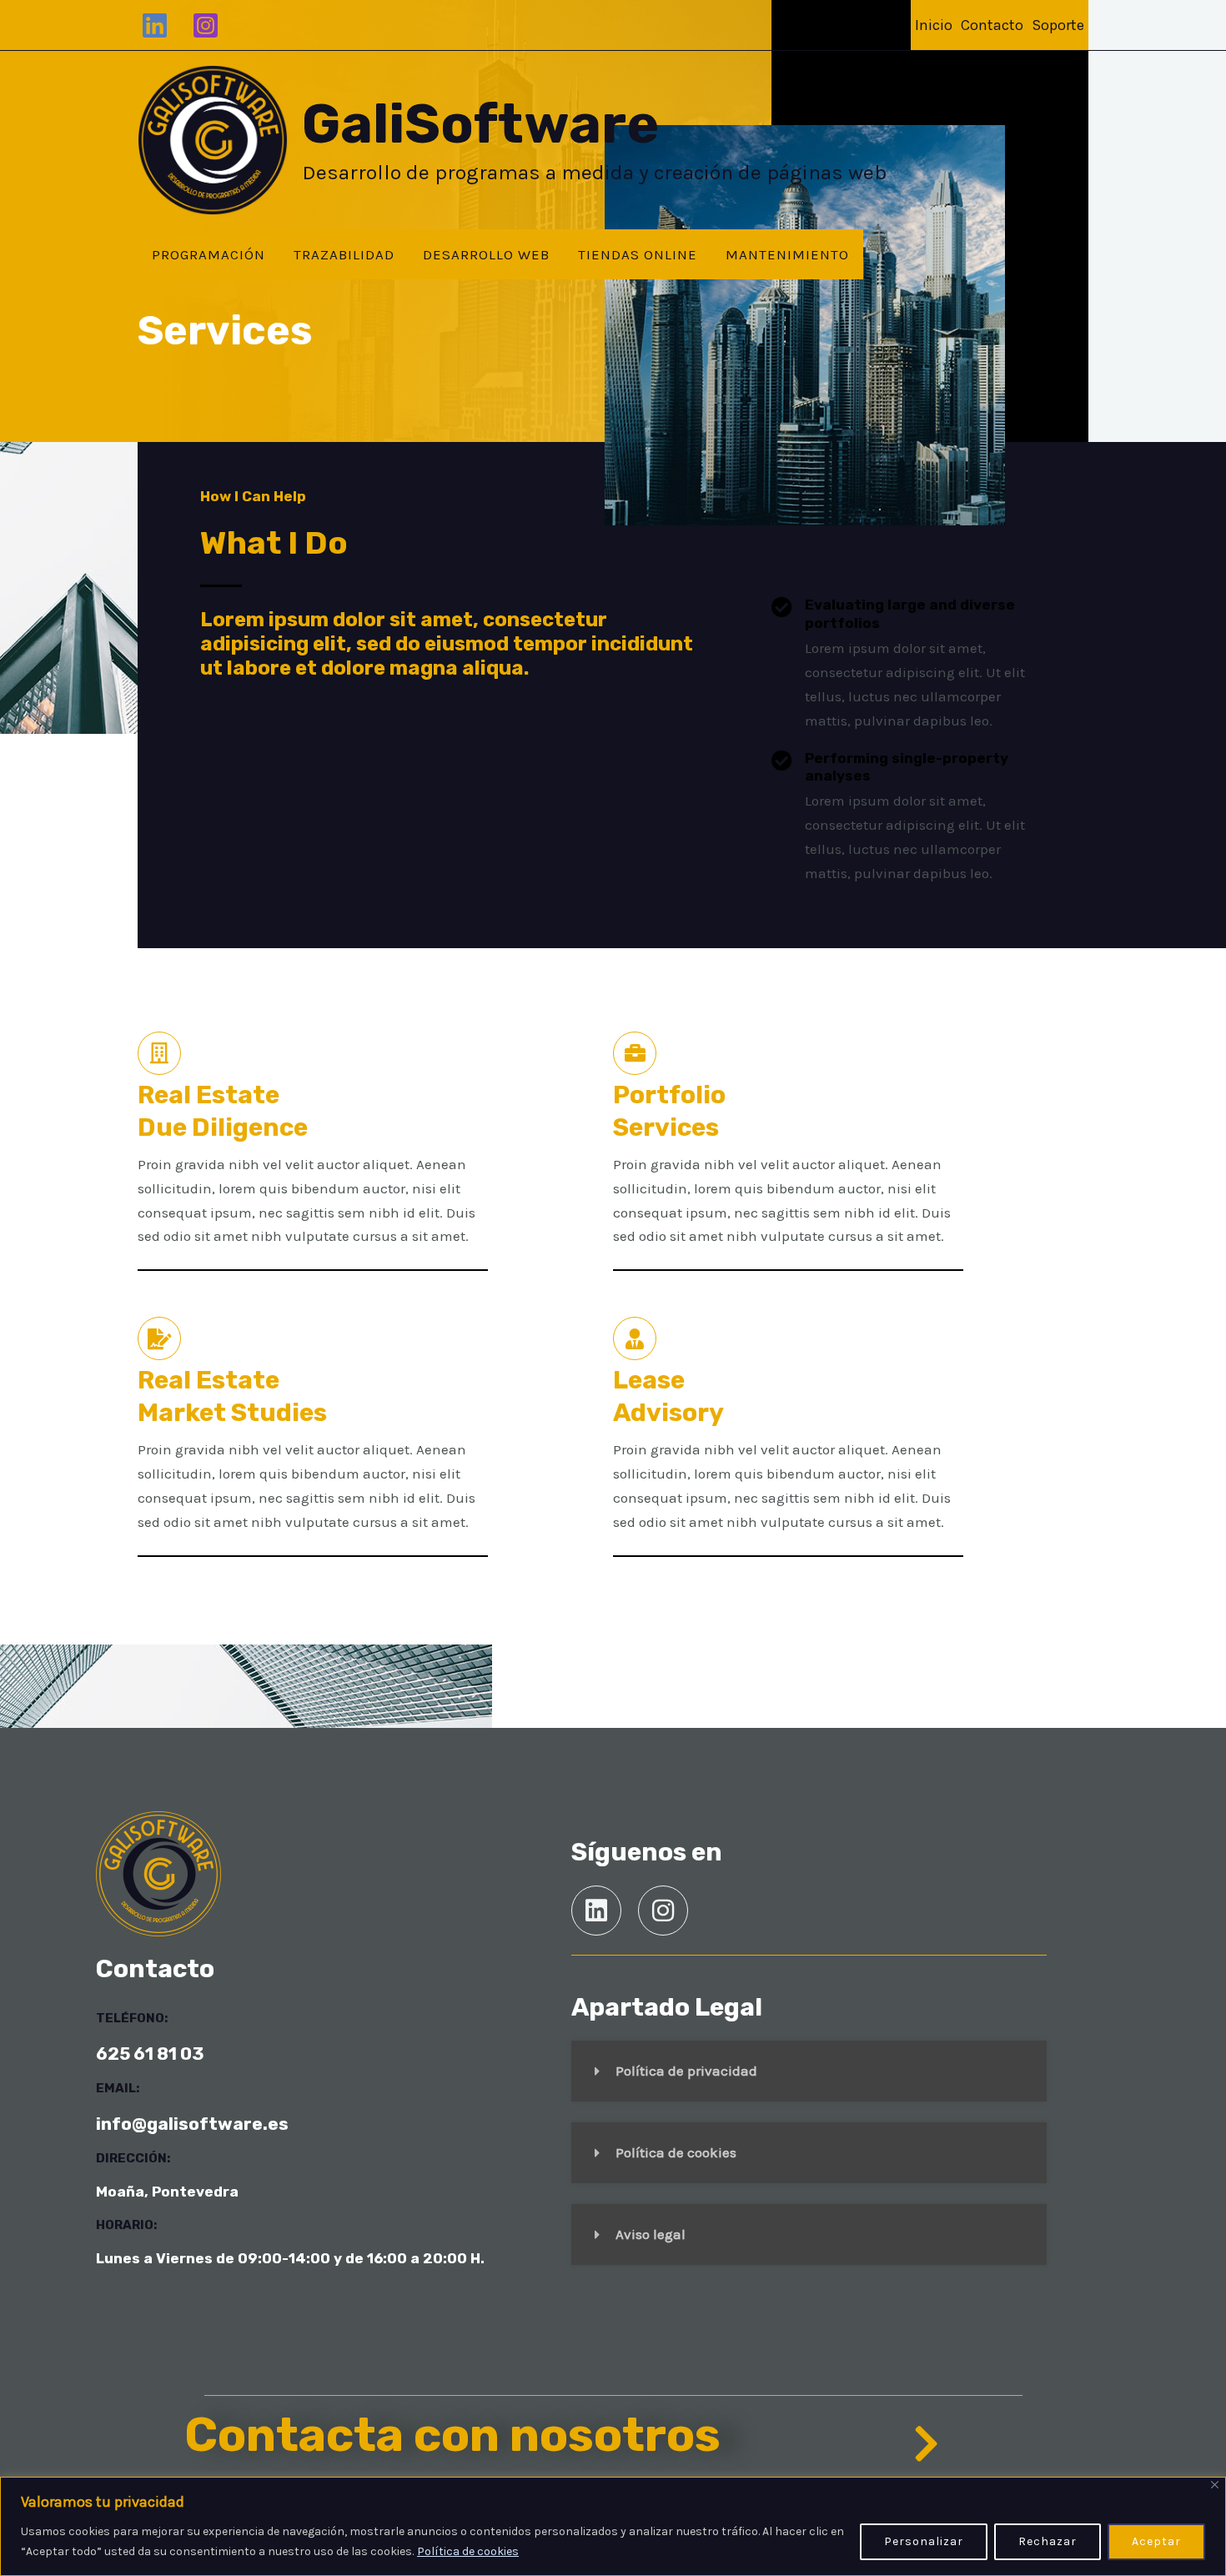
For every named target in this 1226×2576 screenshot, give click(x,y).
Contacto (992, 25)
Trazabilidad (344, 254)
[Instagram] (206, 25)
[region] (613, 2526)
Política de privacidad (686, 2071)
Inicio (934, 25)
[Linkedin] (155, 25)
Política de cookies (468, 2551)
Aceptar (1156, 2541)
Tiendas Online (638, 254)
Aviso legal (651, 2234)
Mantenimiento (787, 254)
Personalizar (924, 2541)
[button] (809, 2071)
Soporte (1058, 25)
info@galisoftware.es (192, 2124)
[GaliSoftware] (213, 138)
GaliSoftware (480, 124)
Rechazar (1048, 2541)
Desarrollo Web (486, 254)
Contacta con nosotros (452, 2435)
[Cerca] (1215, 2485)
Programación (209, 254)
